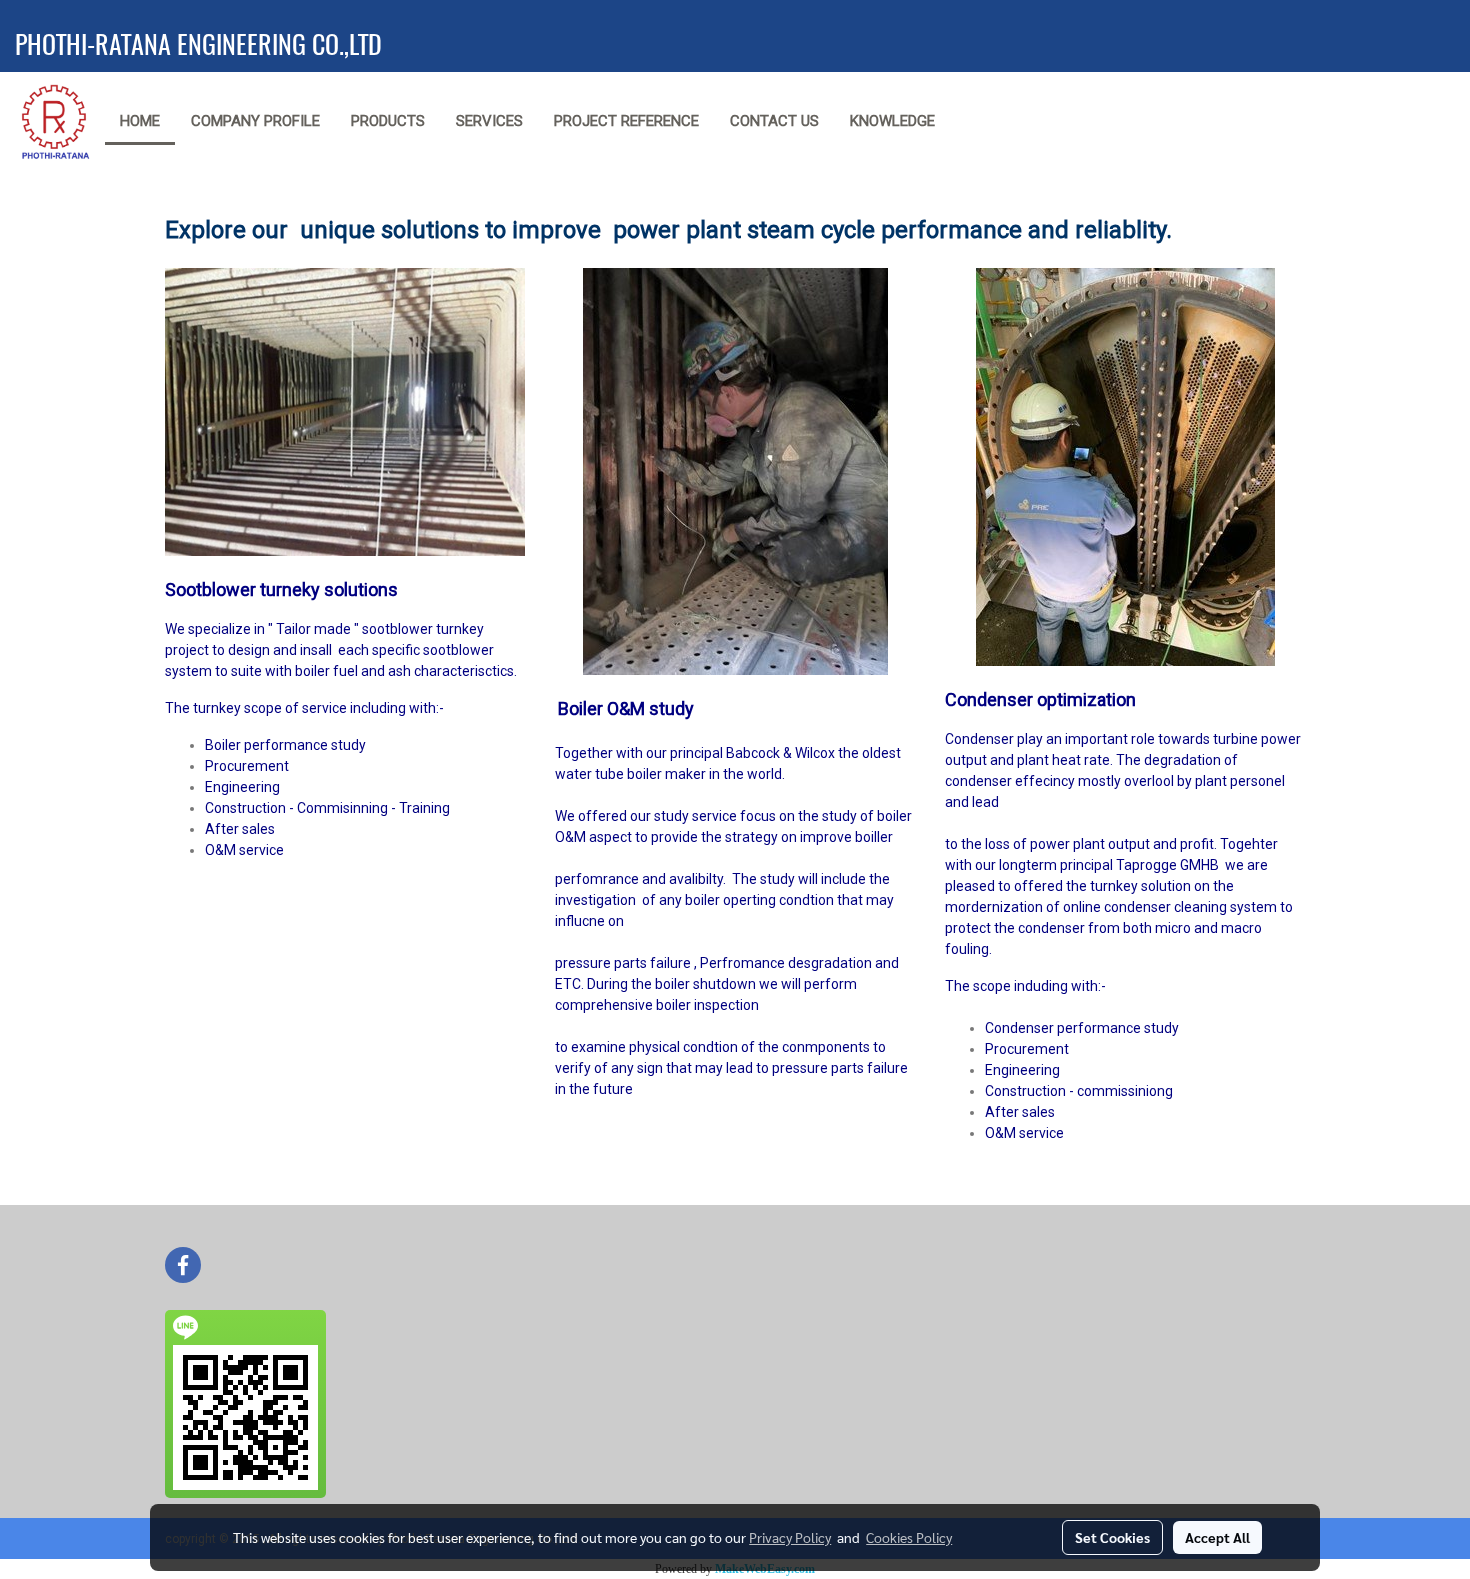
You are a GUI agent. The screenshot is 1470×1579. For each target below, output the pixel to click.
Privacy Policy (790, 1537)
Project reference (626, 121)
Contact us (774, 121)
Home (140, 121)
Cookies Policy (909, 1537)
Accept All (1217, 1537)
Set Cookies (1112, 1537)
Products (388, 121)
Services (489, 121)
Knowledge (892, 121)
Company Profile (255, 121)
